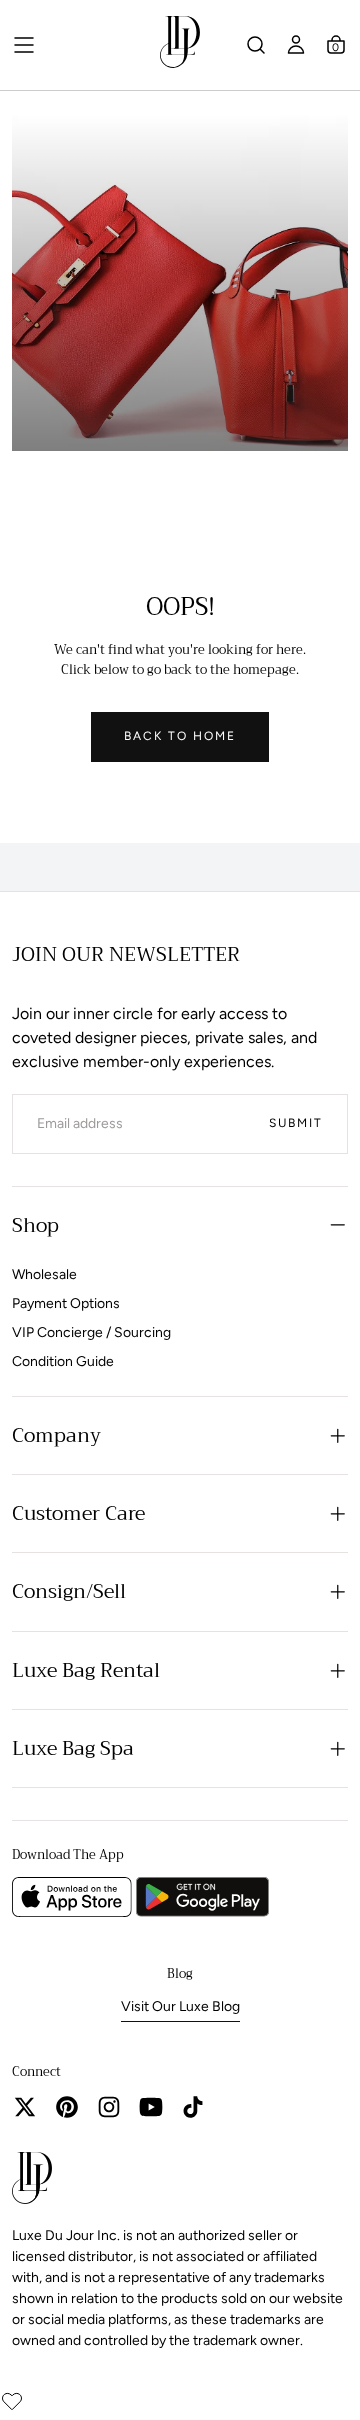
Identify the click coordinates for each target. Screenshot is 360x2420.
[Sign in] (296, 45)
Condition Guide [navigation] (63, 1361)
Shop (35, 1225)
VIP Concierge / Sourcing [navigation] (91, 1332)
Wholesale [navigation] (44, 1274)
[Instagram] (109, 2107)
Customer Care (78, 1513)
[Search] (256, 45)
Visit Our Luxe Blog (180, 2006)
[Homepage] (180, 45)
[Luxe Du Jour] (32, 2181)
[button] (336, 45)
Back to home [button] (180, 736)
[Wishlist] (12, 2401)
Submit (296, 1123)
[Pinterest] (67, 2107)
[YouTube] (151, 2107)
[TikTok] (193, 2107)
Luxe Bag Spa (73, 1748)
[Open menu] (24, 45)
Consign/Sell (69, 1591)
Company (56, 1435)
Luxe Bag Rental (86, 1670)
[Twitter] (25, 2107)
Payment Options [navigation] (66, 1303)
